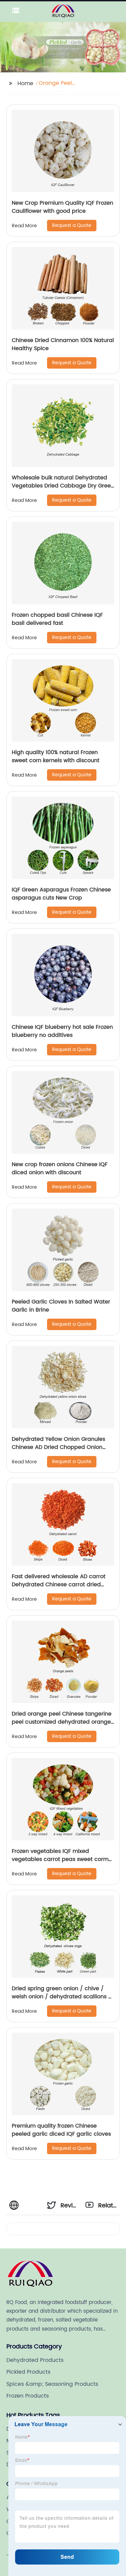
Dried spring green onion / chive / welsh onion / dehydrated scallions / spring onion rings (61, 1997)
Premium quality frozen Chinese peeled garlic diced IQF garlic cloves (61, 2130)
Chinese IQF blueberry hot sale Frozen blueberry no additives (62, 1031)
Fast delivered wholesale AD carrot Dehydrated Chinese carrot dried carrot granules (59, 1585)
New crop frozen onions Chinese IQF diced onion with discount (60, 1168)
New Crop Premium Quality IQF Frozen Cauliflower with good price (62, 207)
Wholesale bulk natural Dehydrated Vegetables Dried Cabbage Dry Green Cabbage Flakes (63, 486)
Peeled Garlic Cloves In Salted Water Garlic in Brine (61, 1306)
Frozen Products (28, 2396)
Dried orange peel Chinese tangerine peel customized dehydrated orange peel (62, 1722)
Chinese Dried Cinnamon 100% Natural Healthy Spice (63, 344)
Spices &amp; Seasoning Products (52, 2384)
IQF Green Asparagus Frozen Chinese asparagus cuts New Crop (61, 894)
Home (25, 83)
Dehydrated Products (35, 2360)
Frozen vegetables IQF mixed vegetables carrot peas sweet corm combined (60, 1859)
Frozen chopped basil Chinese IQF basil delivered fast (57, 619)
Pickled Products (28, 2372)
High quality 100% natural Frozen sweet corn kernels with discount (56, 756)
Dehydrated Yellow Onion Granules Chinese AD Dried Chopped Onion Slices (58, 1447)
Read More (24, 226)
